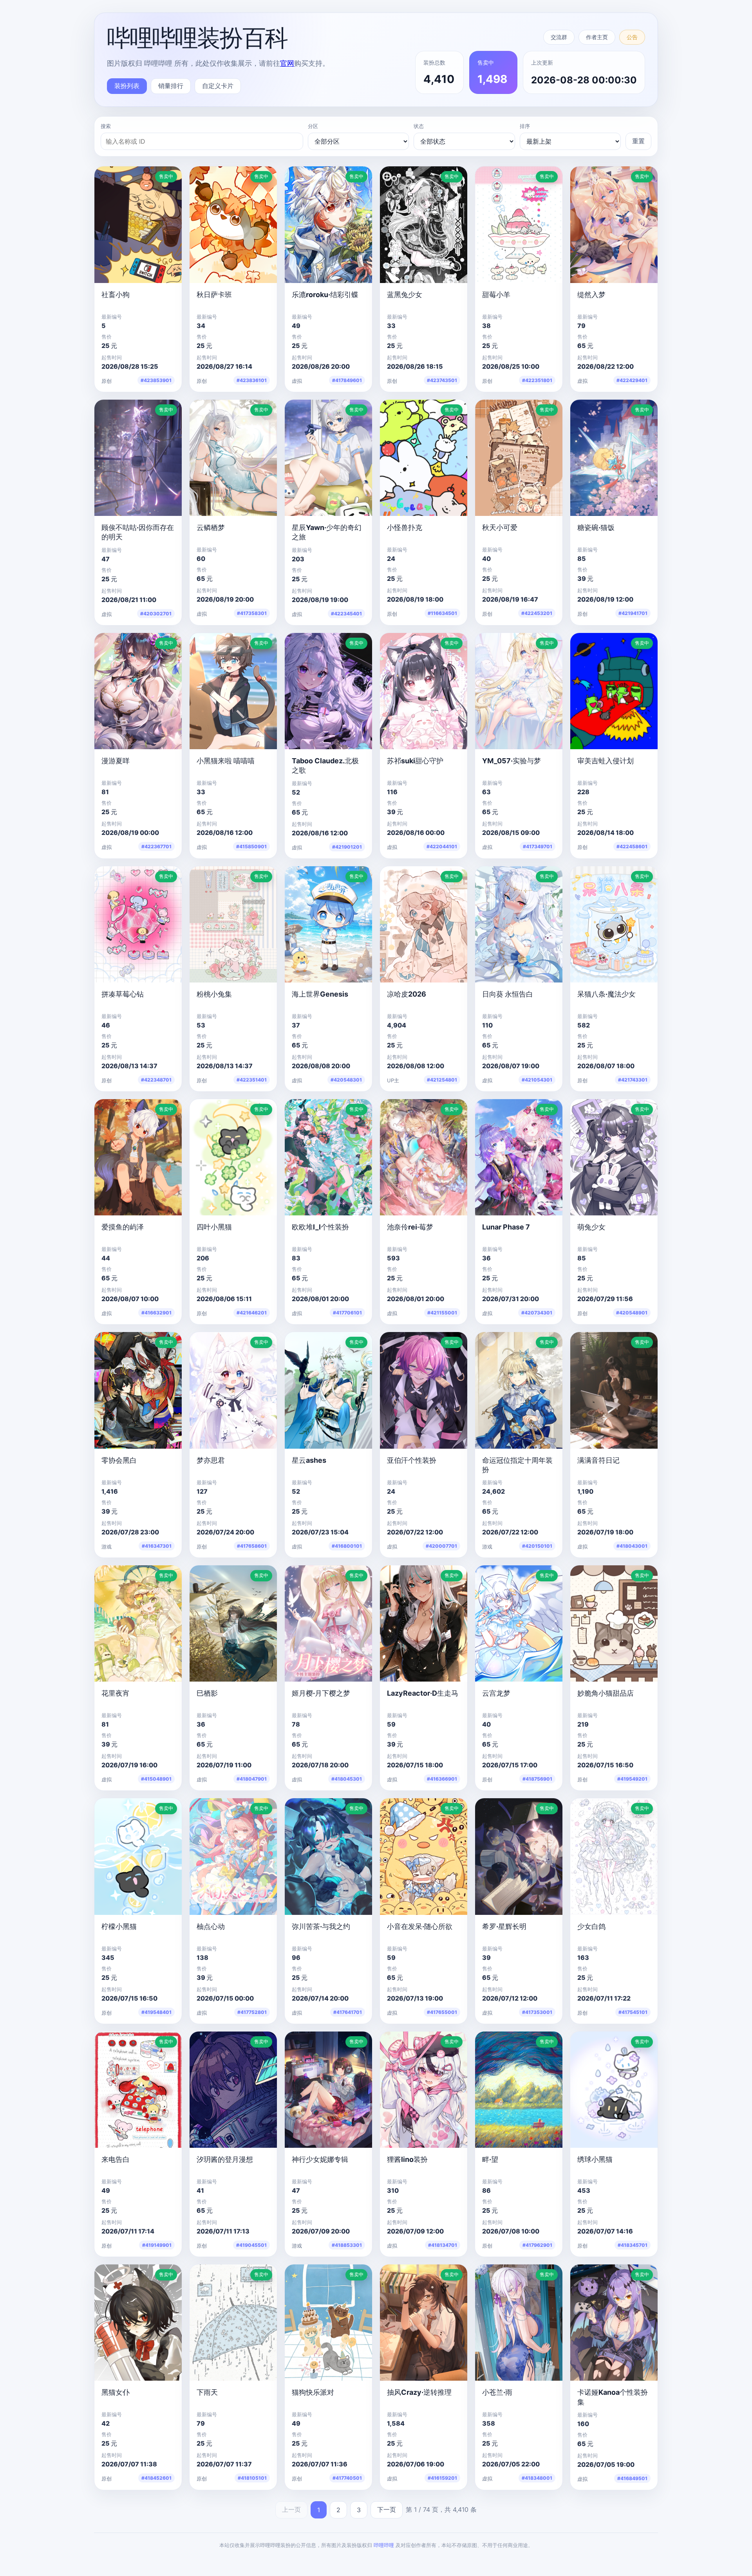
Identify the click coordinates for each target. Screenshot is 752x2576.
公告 (632, 37)
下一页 (387, 2509)
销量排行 (171, 86)
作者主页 (597, 37)
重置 (638, 141)
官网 (287, 63)
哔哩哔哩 (384, 2545)
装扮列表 (127, 86)
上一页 (291, 2509)
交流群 (559, 37)
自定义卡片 (218, 86)
